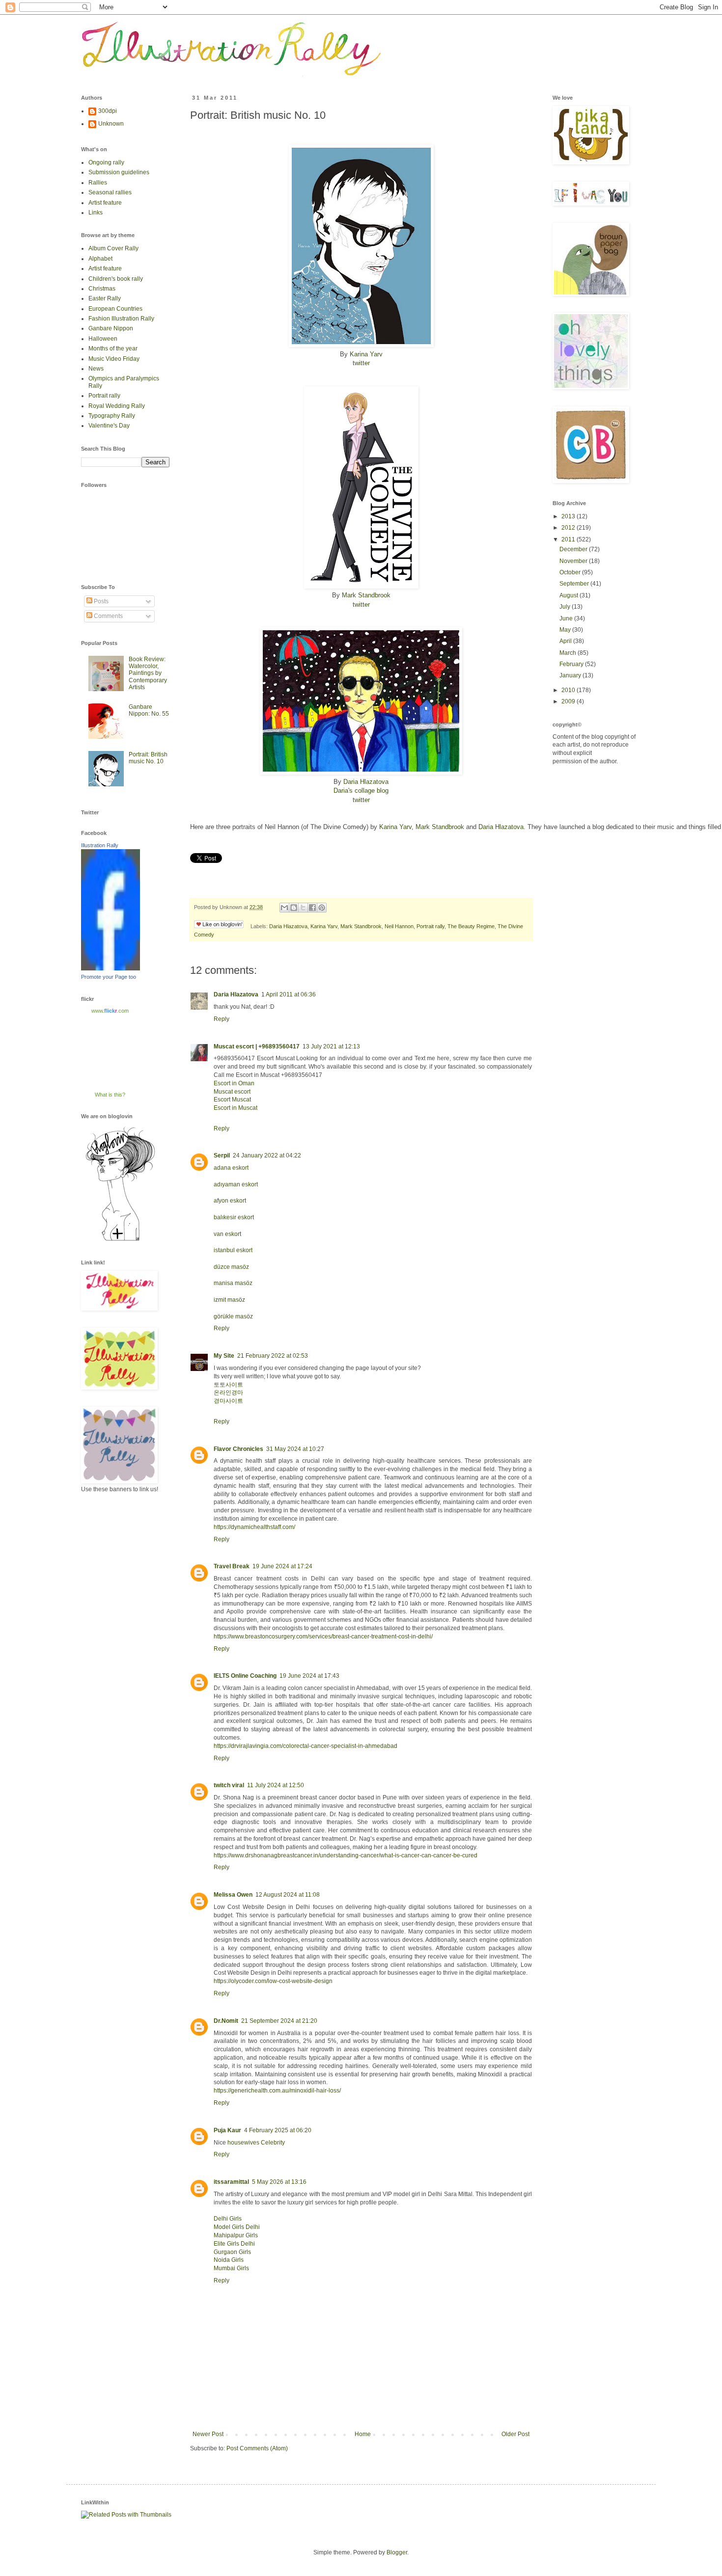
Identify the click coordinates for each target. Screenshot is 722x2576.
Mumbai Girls (231, 2268)
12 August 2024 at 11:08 (288, 1895)
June (567, 618)
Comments (108, 616)
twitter (361, 363)
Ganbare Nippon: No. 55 (149, 710)
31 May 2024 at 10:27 (295, 1449)
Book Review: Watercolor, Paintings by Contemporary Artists (148, 673)
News (96, 369)
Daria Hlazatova (366, 782)
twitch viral (229, 1785)
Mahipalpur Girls (236, 2235)
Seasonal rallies (110, 192)
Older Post (515, 2434)
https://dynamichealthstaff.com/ (254, 1527)
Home (363, 2434)
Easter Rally (105, 298)
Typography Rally (112, 416)
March (569, 653)
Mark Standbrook (366, 595)
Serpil (222, 1155)
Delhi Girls (228, 2219)
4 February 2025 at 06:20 (278, 2130)
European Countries (115, 309)
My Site (224, 1356)
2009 (569, 701)
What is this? (110, 1095)
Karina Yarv (366, 354)
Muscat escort (232, 1092)
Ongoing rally (106, 162)
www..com (110, 1011)
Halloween (103, 339)
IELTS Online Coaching (245, 1676)
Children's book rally (116, 279)
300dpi (108, 111)
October (571, 572)
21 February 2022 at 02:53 (273, 1356)
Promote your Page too (109, 977)
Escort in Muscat (236, 1108)
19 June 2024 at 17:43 (309, 1676)
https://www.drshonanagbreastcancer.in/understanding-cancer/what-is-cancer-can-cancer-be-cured (346, 1855)
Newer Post (208, 2434)
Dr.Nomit (226, 2021)
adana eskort (231, 1168)
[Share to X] (303, 908)
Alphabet (100, 259)
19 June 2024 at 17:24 (282, 1566)
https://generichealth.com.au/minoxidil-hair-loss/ (277, 2091)
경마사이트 (228, 1401)
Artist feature (105, 203)
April (566, 641)
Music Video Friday (114, 359)
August (569, 595)
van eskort (227, 1234)
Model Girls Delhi (237, 2227)
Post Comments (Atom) (257, 2448)
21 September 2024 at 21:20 (279, 2021)
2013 (569, 516)
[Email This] (284, 908)
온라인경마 (228, 1393)
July (566, 607)
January (571, 675)
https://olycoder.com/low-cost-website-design (273, 1981)
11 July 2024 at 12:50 (276, 1785)
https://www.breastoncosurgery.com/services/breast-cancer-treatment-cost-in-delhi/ (323, 1637)
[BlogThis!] (294, 908)
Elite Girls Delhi (234, 2244)
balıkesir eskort (234, 1217)
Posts (100, 601)
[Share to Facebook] (312, 908)
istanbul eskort (233, 1250)
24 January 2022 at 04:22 (267, 1155)
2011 (569, 539)
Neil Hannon (399, 926)
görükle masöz (233, 1316)
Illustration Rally (100, 845)
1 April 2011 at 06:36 (289, 994)
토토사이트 (228, 1385)
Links (96, 213)
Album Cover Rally (113, 248)
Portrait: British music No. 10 (148, 758)
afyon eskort (230, 1201)
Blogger (397, 2552)
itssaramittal (231, 2182)
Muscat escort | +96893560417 (257, 1046)
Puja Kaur (227, 2130)
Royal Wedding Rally (117, 406)
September (575, 584)
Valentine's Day (109, 426)
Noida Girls (229, 2260)
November (574, 561)
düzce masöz (231, 1267)
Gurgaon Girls (232, 2252)
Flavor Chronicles (238, 1449)
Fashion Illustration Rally (121, 319)
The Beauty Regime (471, 926)
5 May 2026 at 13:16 (279, 2182)
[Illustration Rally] (111, 968)
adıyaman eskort (236, 1184)
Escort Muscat (232, 1100)
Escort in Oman (234, 1083)
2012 (569, 528)
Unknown (111, 124)
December (574, 549)
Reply (222, 1019)
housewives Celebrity (256, 2143)
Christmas (102, 289)
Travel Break (232, 1566)
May (566, 630)
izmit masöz (229, 1300)
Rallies (98, 183)
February (572, 664)
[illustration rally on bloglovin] (120, 1240)
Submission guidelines (119, 172)
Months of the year (113, 349)
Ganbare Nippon (111, 328)
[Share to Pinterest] (322, 908)
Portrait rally (430, 926)
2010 (569, 690)
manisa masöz (233, 1283)
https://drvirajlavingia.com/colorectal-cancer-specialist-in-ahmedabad (305, 1746)
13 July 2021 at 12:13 (331, 1046)
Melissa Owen (233, 1895)
